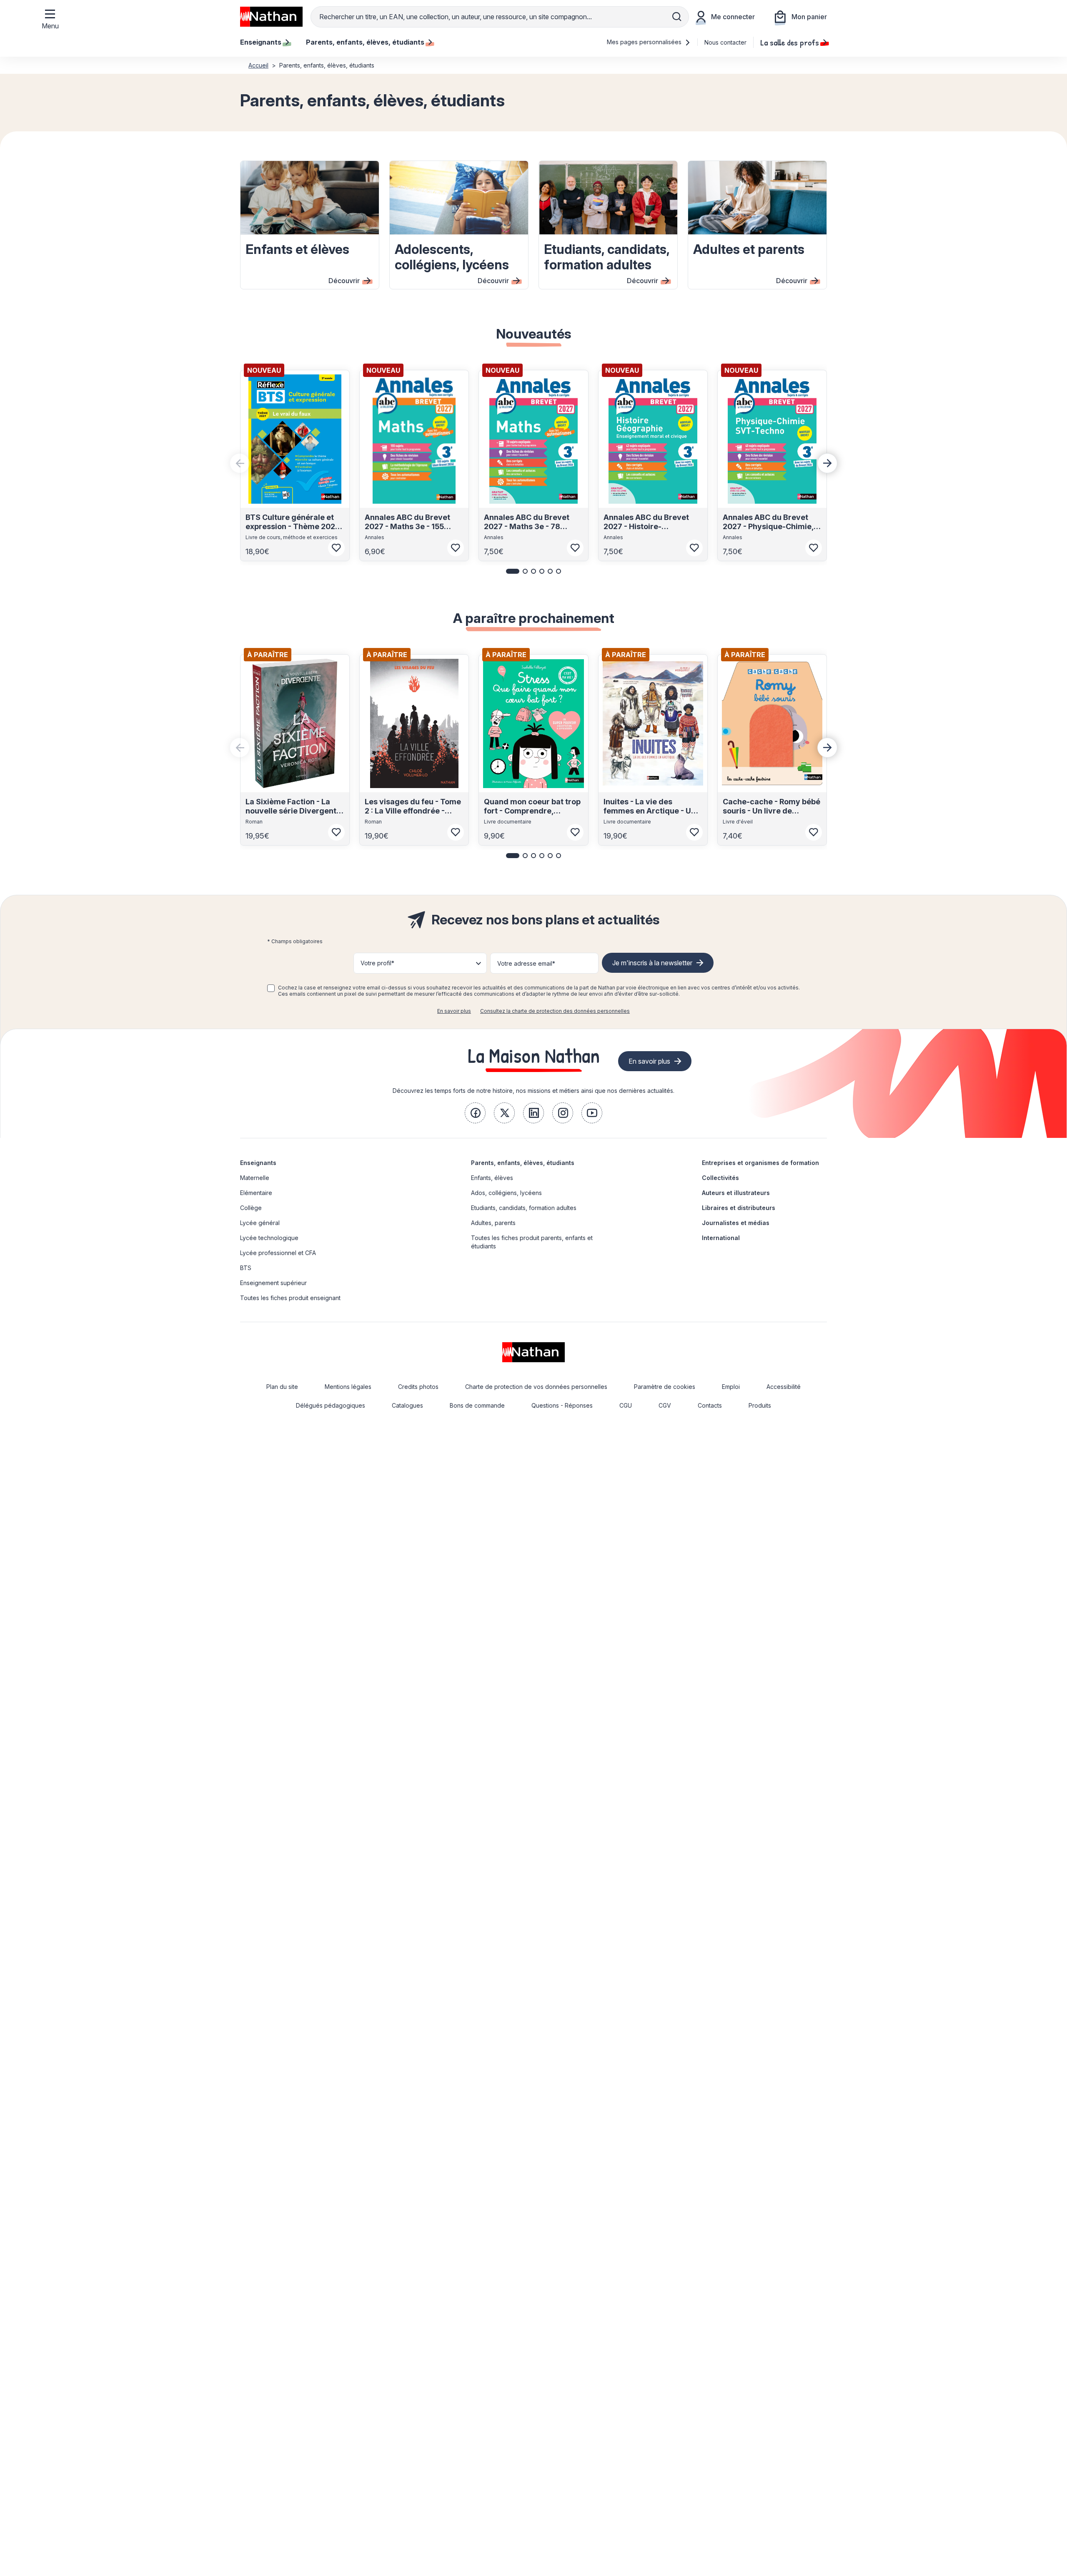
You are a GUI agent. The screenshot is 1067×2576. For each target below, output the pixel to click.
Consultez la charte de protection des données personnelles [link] (555, 1011)
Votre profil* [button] (377, 963)
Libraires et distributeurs (739, 1208)
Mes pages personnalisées (645, 42)
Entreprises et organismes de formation (760, 1163)
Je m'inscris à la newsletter (652, 963)
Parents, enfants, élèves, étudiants (523, 1163)
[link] (475, 1113)
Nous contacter (725, 42)
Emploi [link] (731, 1387)
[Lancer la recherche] (677, 17)
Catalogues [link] (407, 1405)
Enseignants (258, 1163)
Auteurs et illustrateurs (736, 1193)
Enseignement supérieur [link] (273, 1283)
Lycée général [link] (260, 1223)
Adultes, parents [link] (493, 1223)
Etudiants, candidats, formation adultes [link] (524, 1208)
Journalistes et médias (736, 1223)
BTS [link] (246, 1268)
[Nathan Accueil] (271, 17)
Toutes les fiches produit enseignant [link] (290, 1298)
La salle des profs (790, 42)
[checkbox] (271, 988)
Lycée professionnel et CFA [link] (278, 1253)
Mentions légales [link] (348, 1387)
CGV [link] (665, 1405)
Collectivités (720, 1178)
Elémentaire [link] (256, 1193)
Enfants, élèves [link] (492, 1178)
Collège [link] (251, 1208)
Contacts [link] (710, 1405)
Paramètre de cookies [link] (665, 1387)
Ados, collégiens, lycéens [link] (506, 1193)
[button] (513, 571)
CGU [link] (626, 1405)
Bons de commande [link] (477, 1405)
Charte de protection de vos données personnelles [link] (536, 1387)
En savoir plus (454, 1011)
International (721, 1238)
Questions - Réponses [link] (562, 1405)
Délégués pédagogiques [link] (331, 1405)
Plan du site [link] (282, 1387)
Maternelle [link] (255, 1178)
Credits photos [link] (418, 1387)
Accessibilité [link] (784, 1387)
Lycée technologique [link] (269, 1238)
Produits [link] (760, 1405)
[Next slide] (827, 463)
